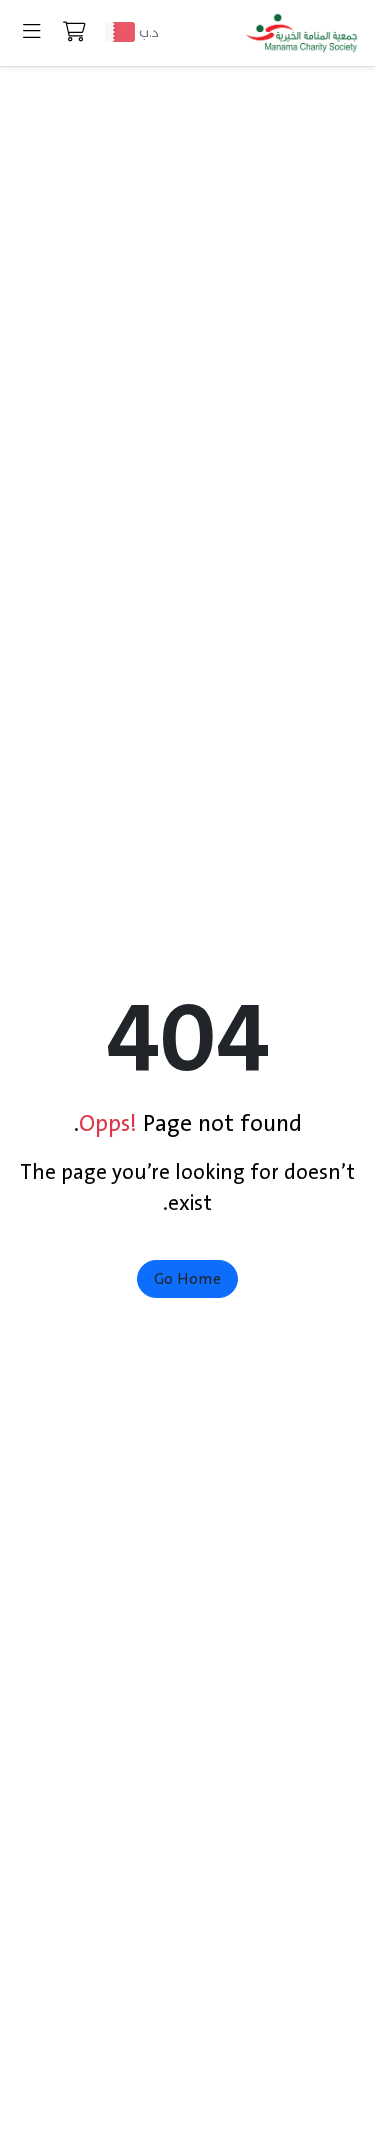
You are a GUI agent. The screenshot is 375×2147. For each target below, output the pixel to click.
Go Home (187, 1279)
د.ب (149, 32)
